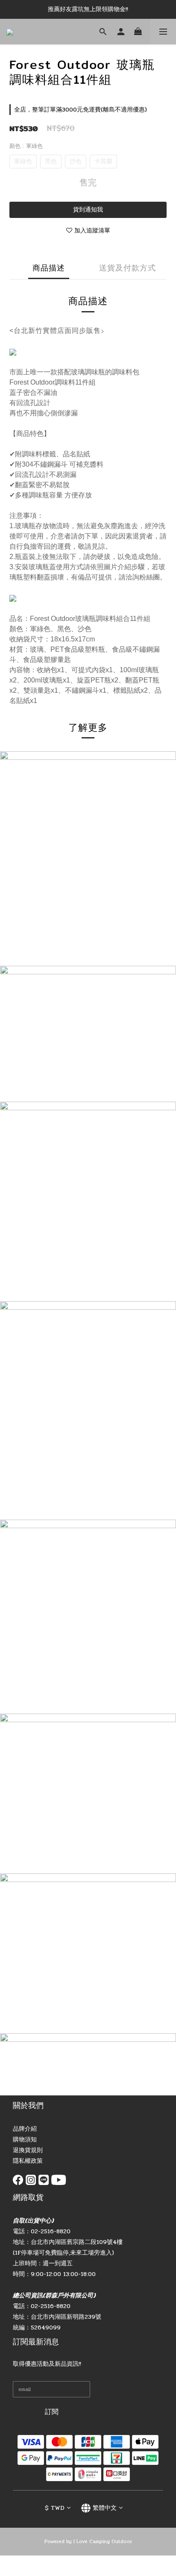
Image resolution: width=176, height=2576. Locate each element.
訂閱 (52, 2412)
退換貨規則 (28, 2150)
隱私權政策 (28, 2161)
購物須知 (25, 2139)
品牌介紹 (25, 2129)
